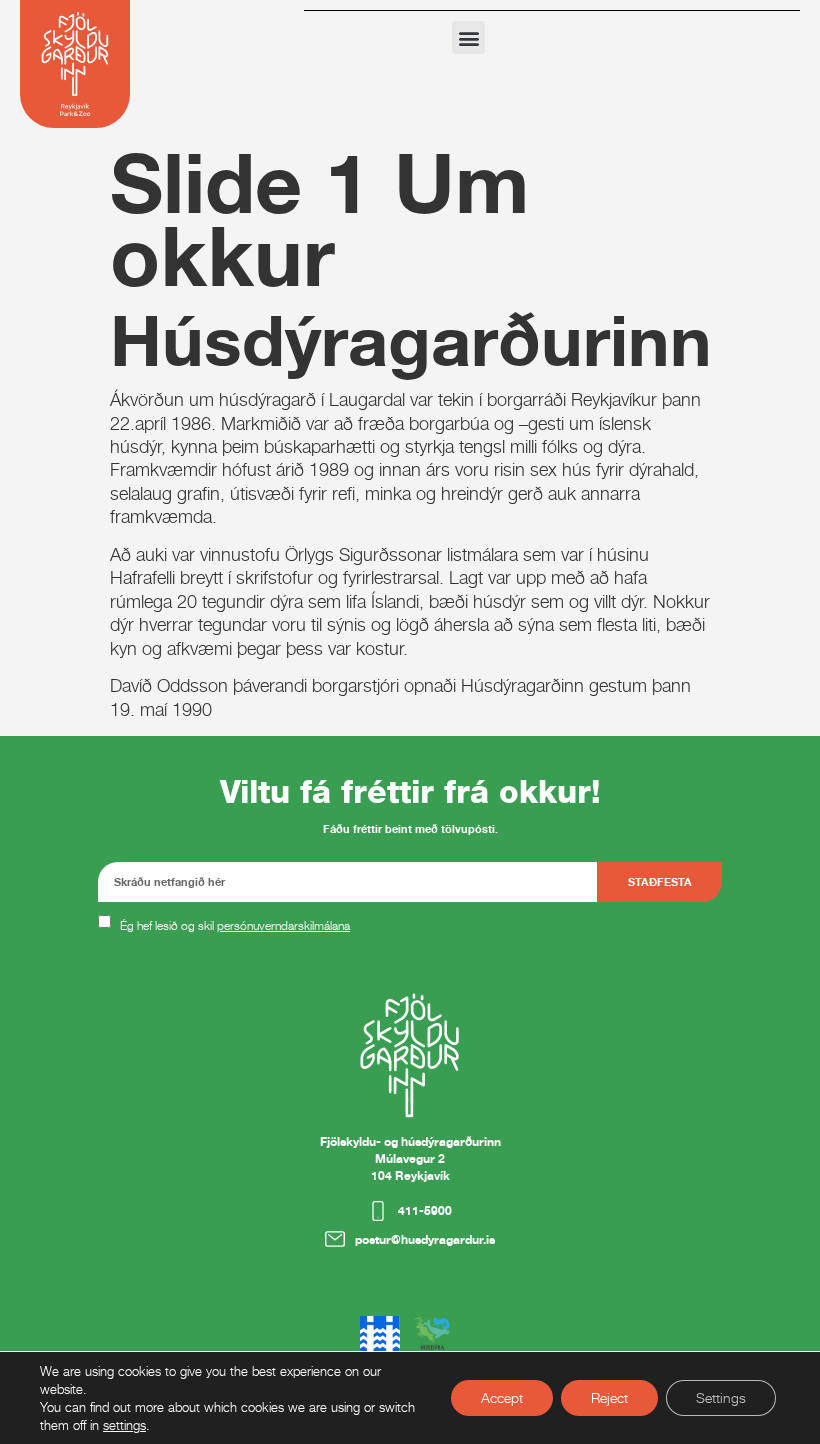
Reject (609, 1397)
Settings (721, 1397)
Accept (502, 1397)
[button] (468, 37)
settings (124, 1425)
